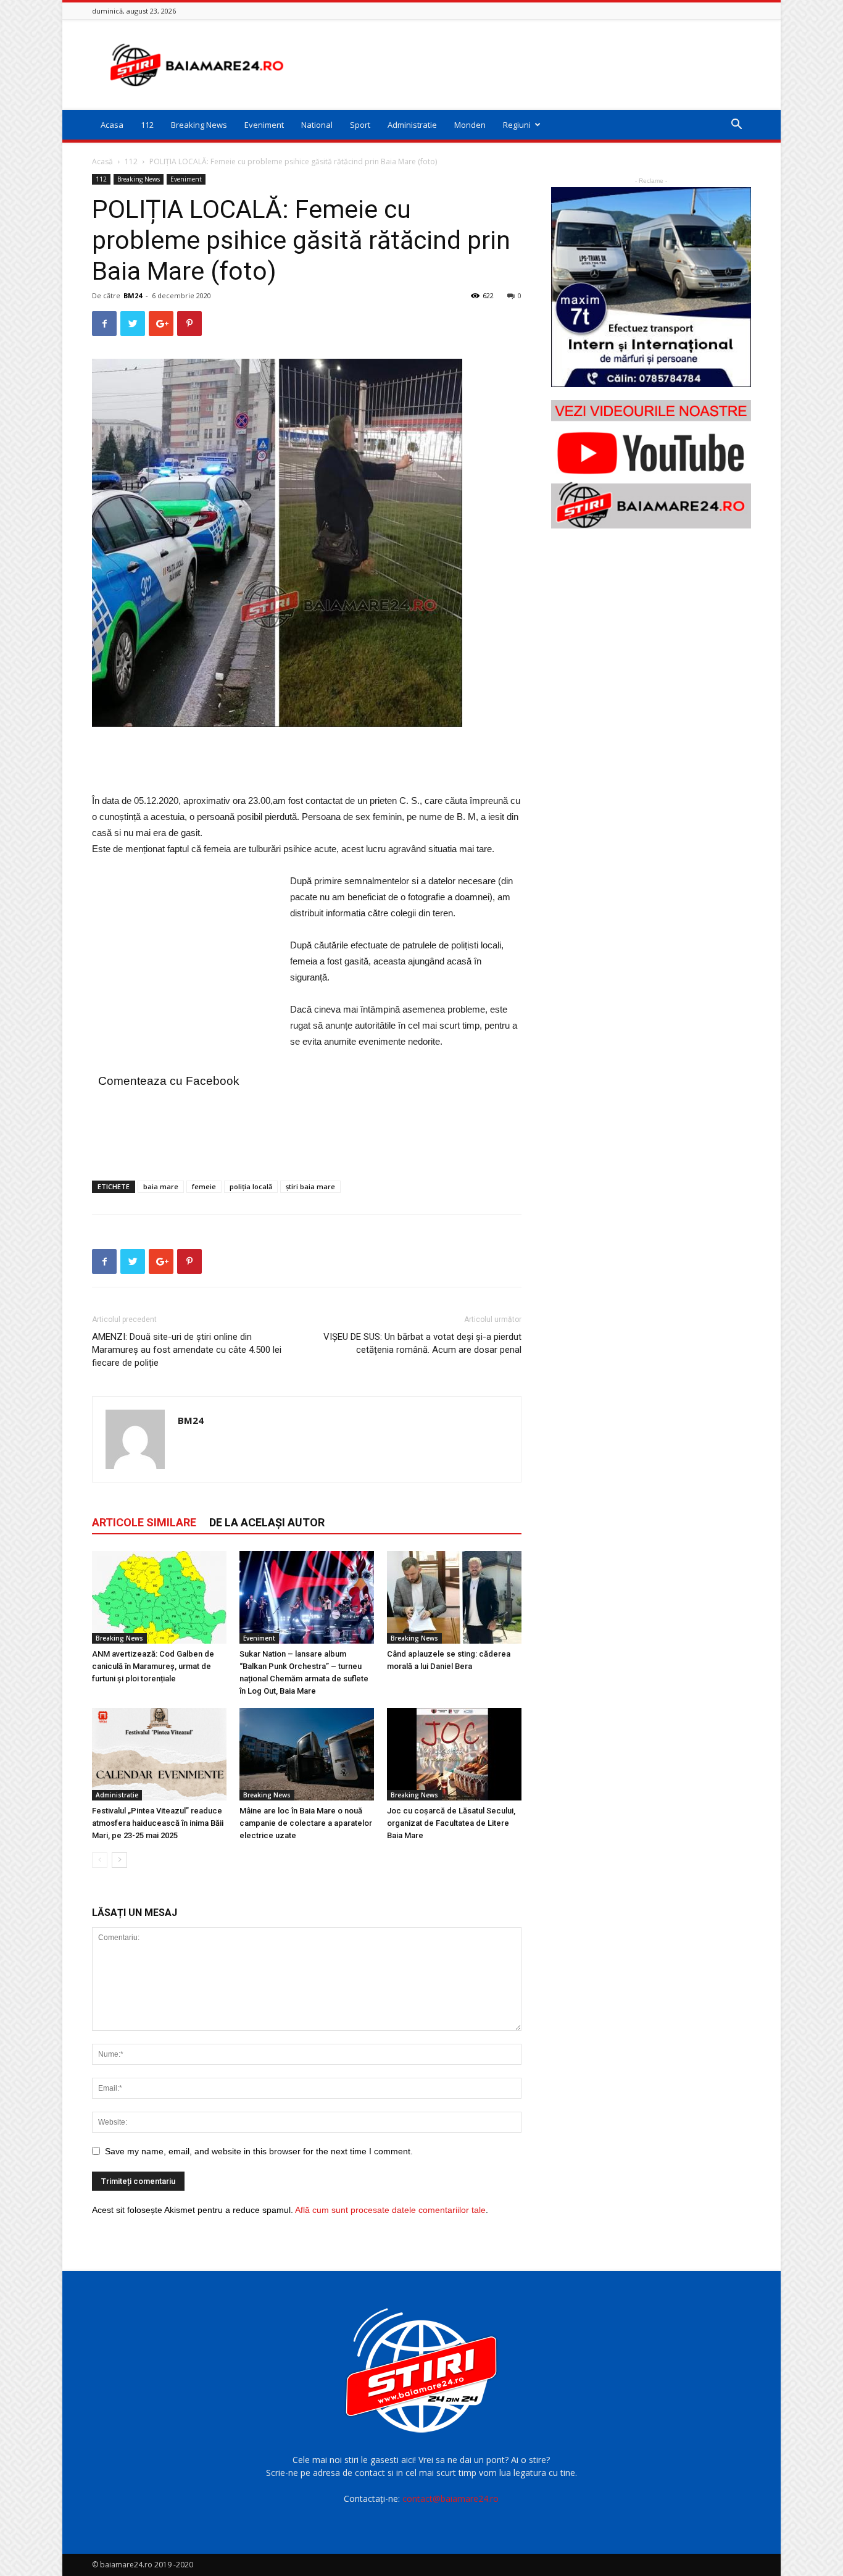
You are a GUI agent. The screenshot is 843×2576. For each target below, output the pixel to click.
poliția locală (251, 1186)
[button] (736, 126)
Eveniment (264, 125)
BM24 (133, 295)
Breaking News (199, 125)
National (317, 125)
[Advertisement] (526, 65)
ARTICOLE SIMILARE (144, 1522)
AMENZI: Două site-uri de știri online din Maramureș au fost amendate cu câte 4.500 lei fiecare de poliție (187, 1350)
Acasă (102, 161)
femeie (204, 1186)
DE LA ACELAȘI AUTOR (267, 1522)
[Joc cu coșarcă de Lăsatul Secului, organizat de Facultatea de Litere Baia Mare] (454, 1754)
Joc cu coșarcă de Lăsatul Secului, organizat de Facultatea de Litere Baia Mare (451, 1823)
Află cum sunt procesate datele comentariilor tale (390, 2210)
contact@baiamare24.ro (451, 2499)
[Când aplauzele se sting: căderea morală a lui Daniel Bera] (454, 1597)
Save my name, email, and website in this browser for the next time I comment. (259, 2151)
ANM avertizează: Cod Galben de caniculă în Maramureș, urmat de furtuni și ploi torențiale (153, 1666)
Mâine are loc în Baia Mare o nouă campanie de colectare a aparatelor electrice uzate (306, 1823)
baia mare (161, 1186)
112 (147, 125)
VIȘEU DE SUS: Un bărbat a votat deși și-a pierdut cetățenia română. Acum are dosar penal (422, 1343)
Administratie (412, 125)
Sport (360, 125)
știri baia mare (310, 1186)
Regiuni (517, 125)
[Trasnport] (651, 287)
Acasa (112, 125)
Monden (470, 125)
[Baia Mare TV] (651, 464)
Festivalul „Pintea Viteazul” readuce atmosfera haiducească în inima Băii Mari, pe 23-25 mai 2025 (158, 1823)
